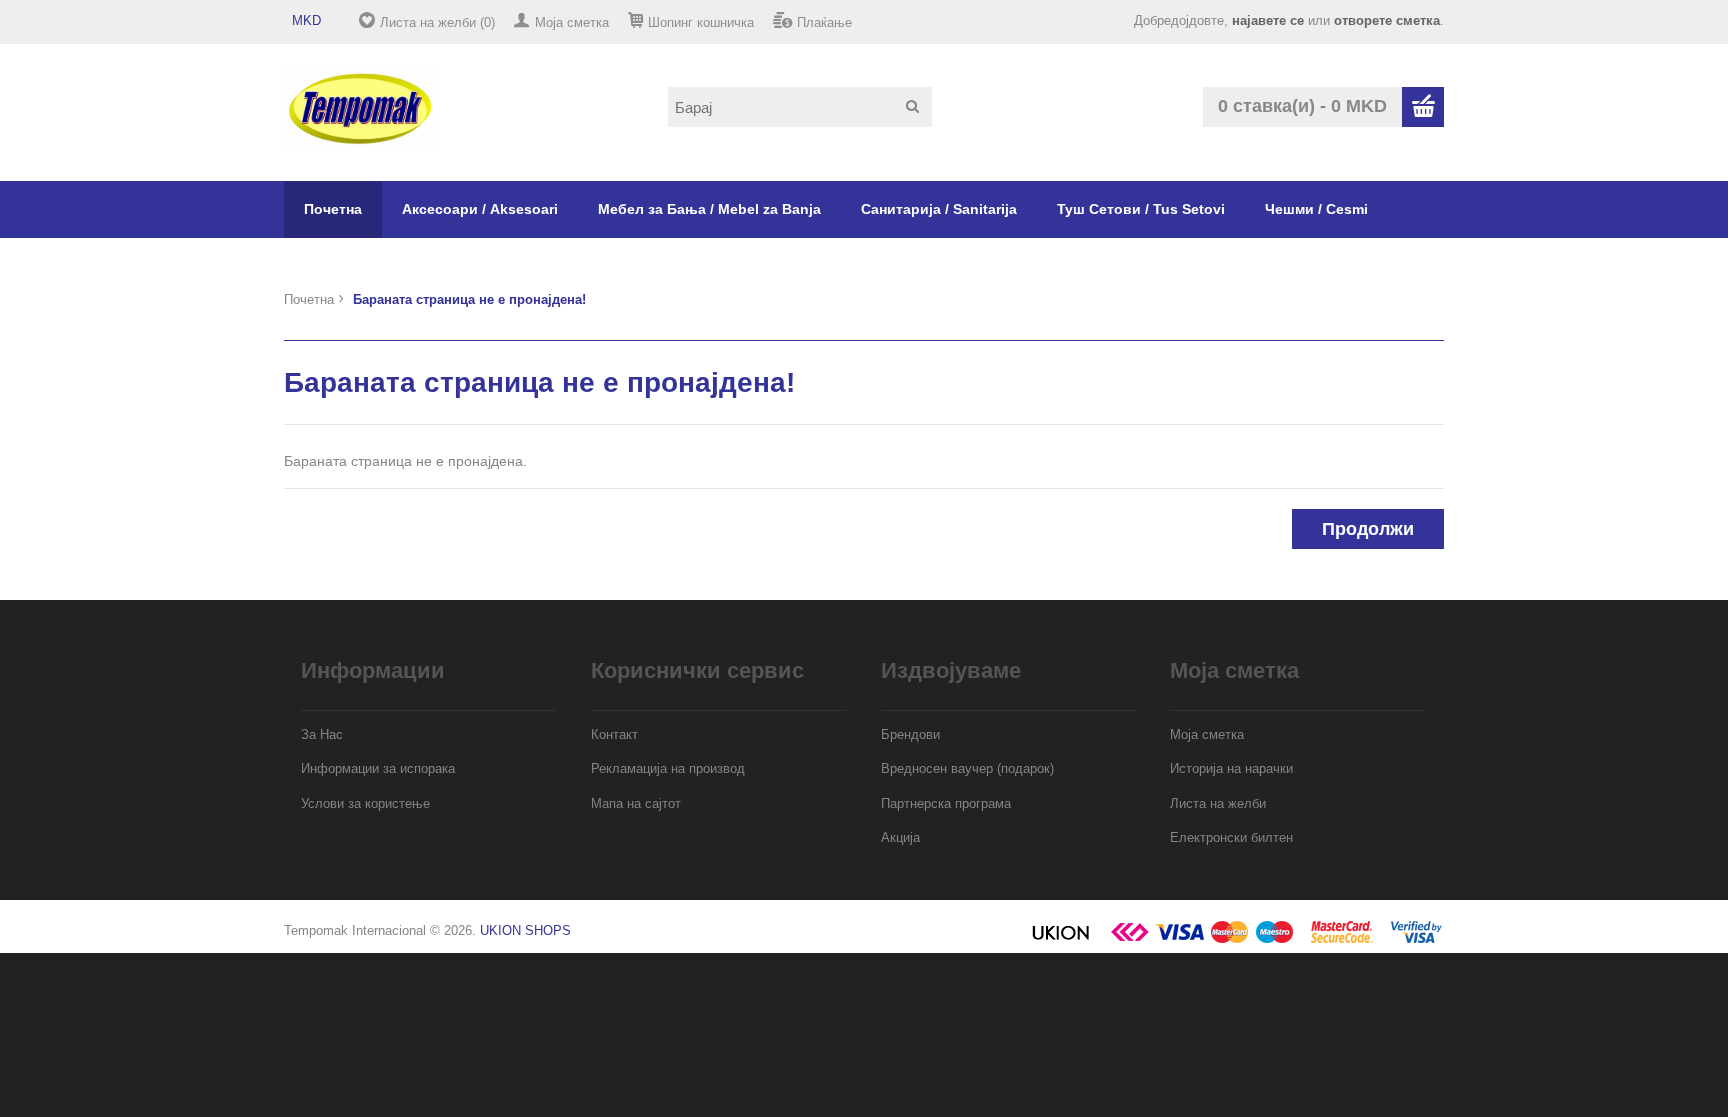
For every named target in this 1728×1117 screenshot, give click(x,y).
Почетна (333, 209)
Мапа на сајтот (636, 803)
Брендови (910, 734)
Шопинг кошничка (701, 22)
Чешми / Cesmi (1316, 209)
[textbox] (800, 107)
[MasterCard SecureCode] (1342, 939)
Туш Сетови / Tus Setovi (1141, 209)
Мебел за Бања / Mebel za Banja (709, 209)
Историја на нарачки (1231, 768)
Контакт (614, 734)
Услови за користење (365, 803)
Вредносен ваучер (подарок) (967, 768)
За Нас (322, 734)
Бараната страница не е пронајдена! (469, 299)
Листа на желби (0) (437, 22)
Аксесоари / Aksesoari (480, 209)
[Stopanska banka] (1130, 939)
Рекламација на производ (668, 768)
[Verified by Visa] (1416, 939)
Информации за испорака (378, 768)
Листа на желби (1218, 803)
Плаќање (824, 22)
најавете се (1268, 20)
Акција (900, 837)
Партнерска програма (946, 803)
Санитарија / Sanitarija (939, 209)
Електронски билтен (1231, 837)
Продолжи (1368, 529)
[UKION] (1062, 939)
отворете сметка (1387, 20)
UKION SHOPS (525, 930)
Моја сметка (572, 22)
